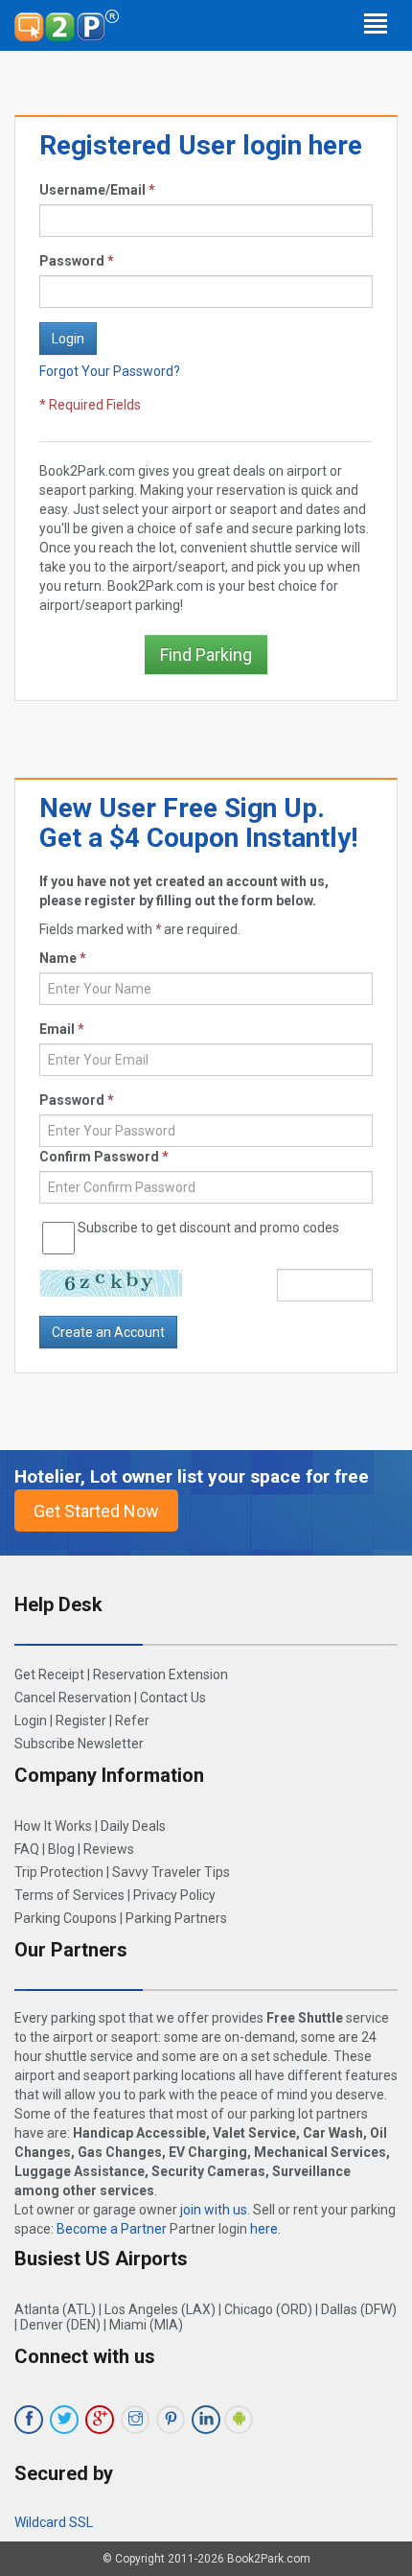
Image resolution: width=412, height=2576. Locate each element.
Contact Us (173, 1698)
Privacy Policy (174, 1895)
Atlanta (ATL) (55, 2309)
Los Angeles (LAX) (160, 2309)
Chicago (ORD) (268, 2309)
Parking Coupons (66, 1918)
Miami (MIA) (146, 2325)
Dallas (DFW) (359, 2309)
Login (31, 1721)
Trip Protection (59, 1872)
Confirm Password (104, 1157)
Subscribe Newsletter (79, 1744)
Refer (132, 1721)
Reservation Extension (160, 1674)
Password (77, 261)
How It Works (53, 1826)
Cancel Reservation (73, 1698)
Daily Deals (133, 1826)
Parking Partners (176, 1918)
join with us (214, 2210)
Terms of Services (69, 1895)
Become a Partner (112, 2229)
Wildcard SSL (54, 2522)
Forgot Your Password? (110, 371)
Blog (61, 1849)
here (264, 2229)
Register (81, 1721)
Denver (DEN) (60, 2325)
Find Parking (206, 655)
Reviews (109, 1849)
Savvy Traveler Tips (171, 1872)
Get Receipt (49, 1674)
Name (63, 958)
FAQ (27, 1849)
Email (62, 1029)
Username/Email (97, 190)
